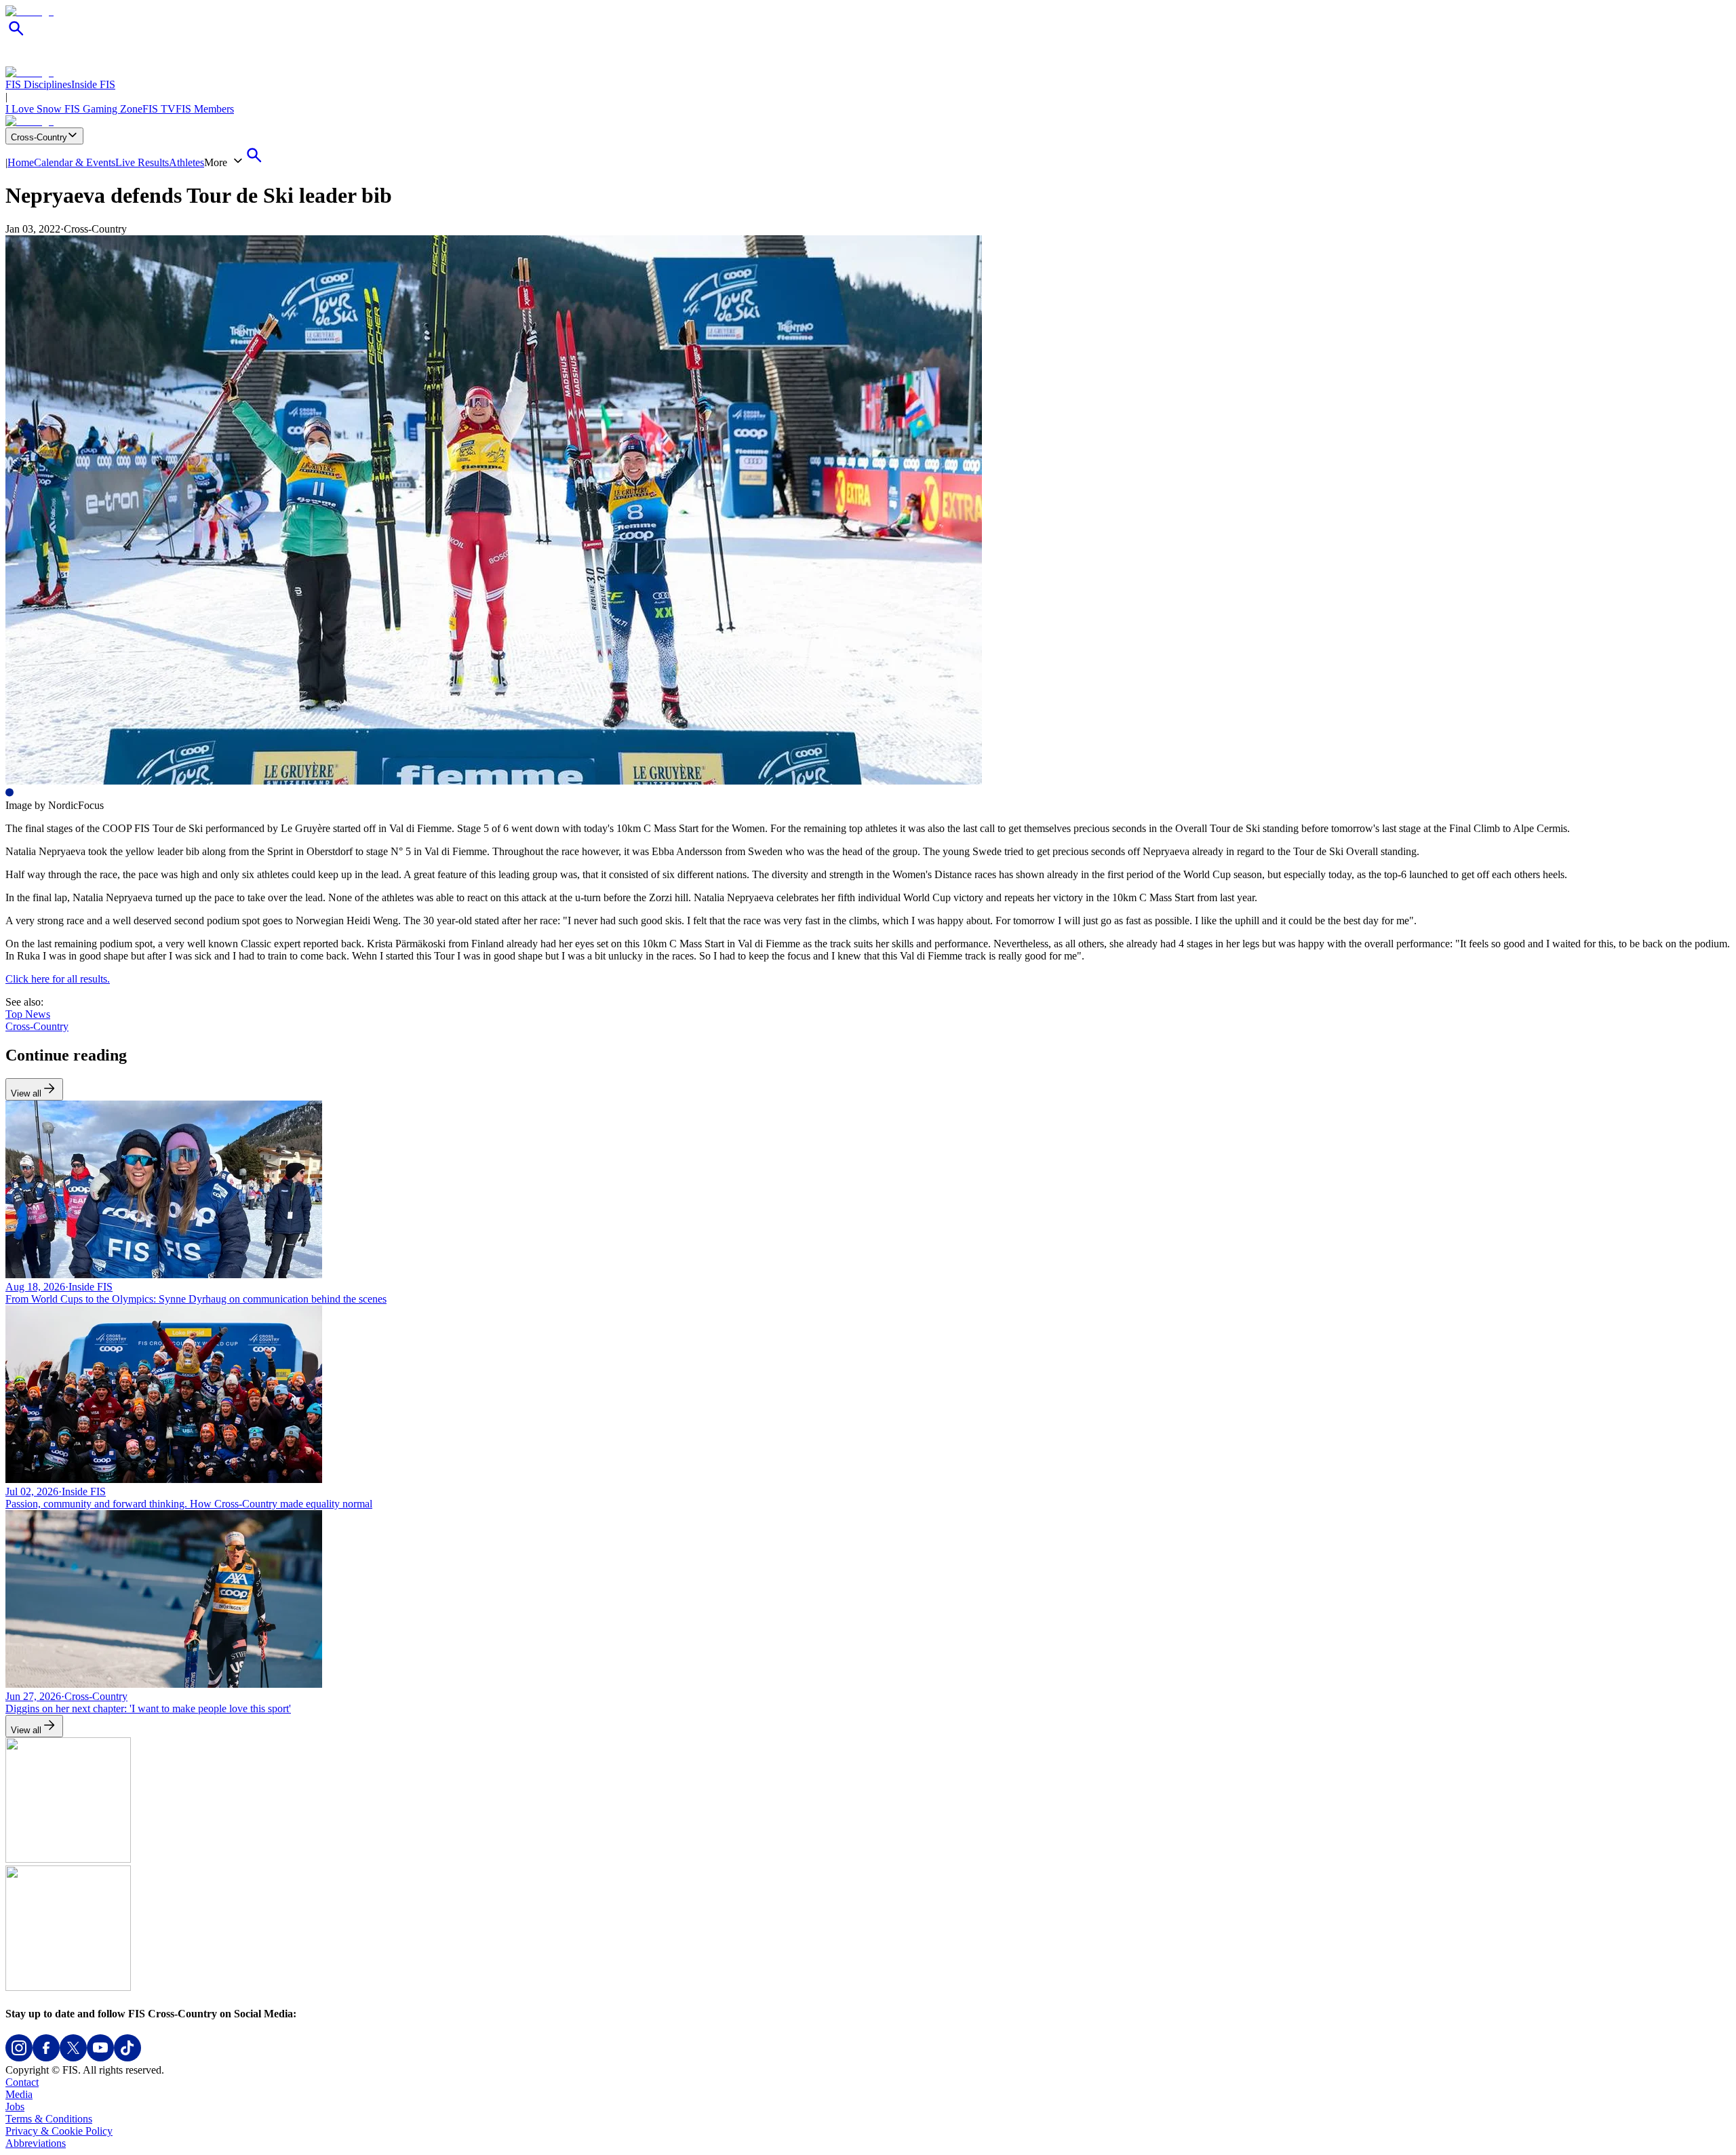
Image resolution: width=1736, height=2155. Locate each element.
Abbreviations (36, 2143)
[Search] (16, 36)
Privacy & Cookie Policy (59, 2131)
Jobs (15, 2107)
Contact (22, 2082)
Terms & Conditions (49, 2119)
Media (19, 2094)
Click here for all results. (58, 979)
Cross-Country (39, 137)
